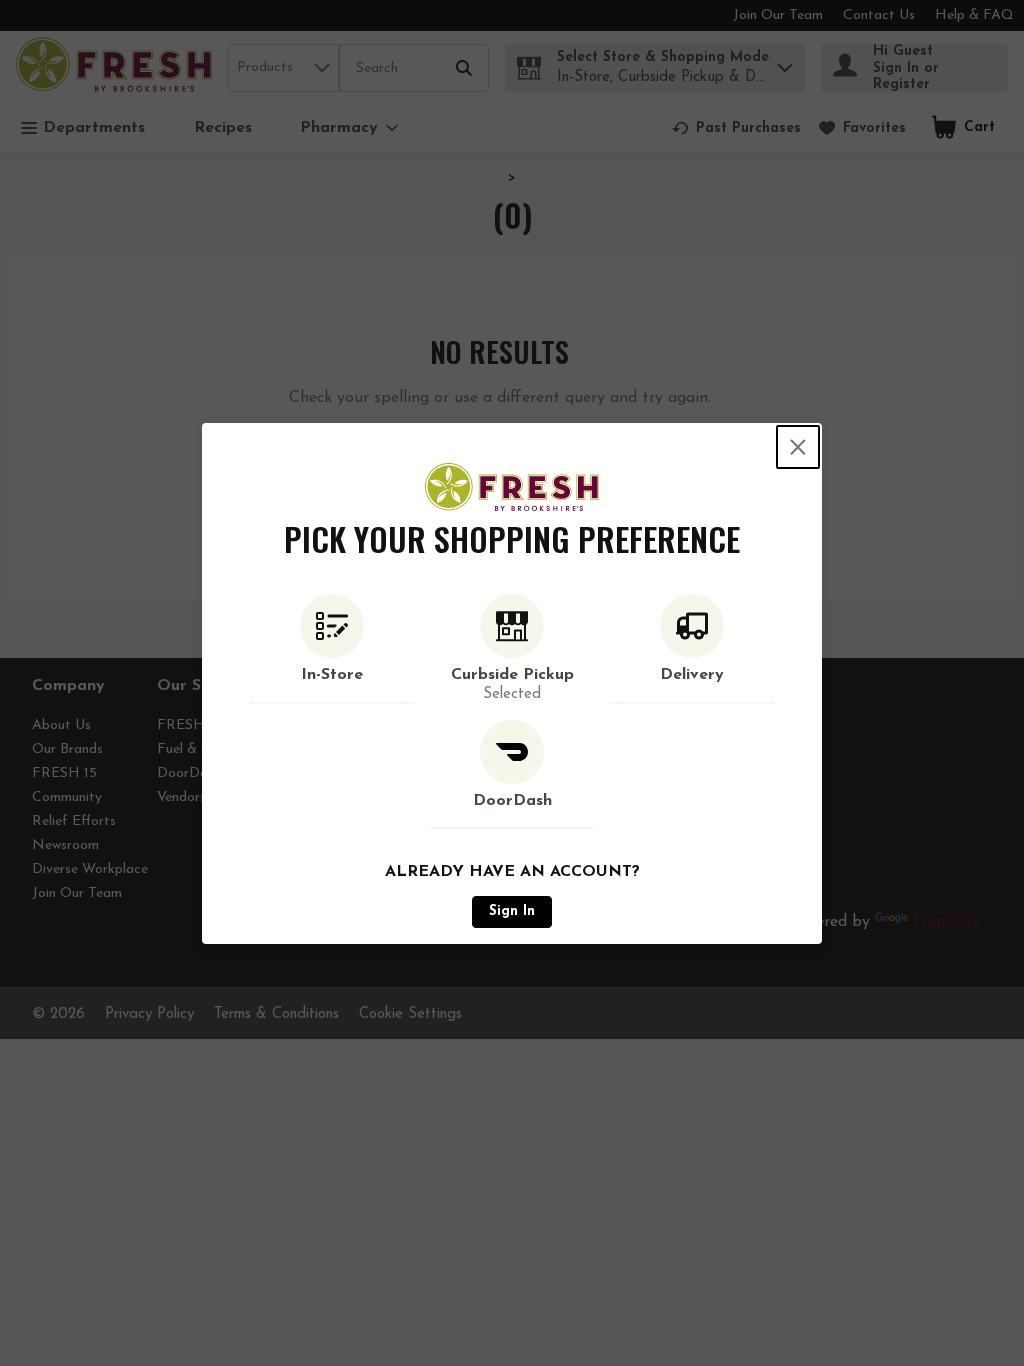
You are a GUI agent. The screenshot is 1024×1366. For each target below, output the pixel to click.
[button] (332, 649)
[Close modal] (798, 447)
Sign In (512, 911)
